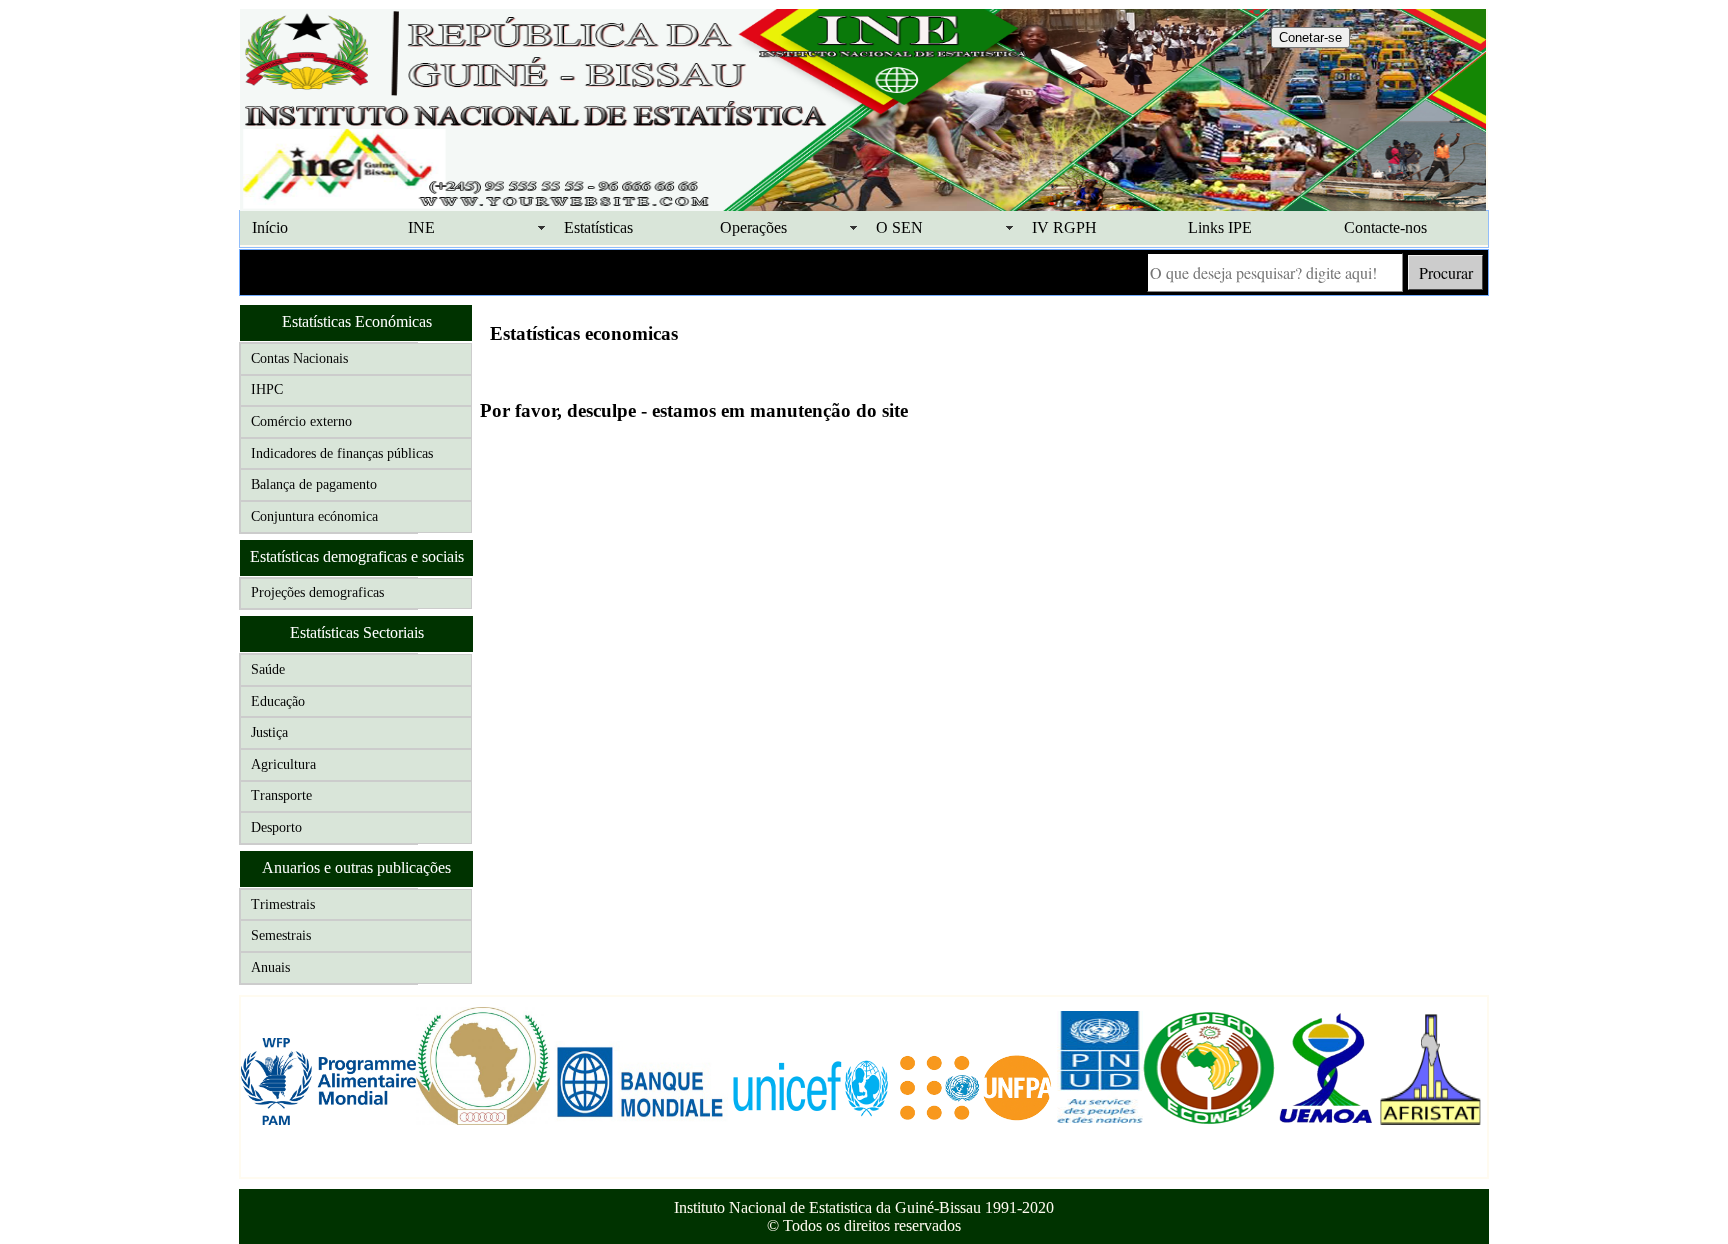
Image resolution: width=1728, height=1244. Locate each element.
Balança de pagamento (314, 484)
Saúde (268, 669)
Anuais (270, 967)
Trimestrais (283, 904)
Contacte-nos (1385, 227)
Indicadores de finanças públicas (342, 453)
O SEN (899, 227)
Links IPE (1220, 227)
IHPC (267, 389)
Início (270, 227)
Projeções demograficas (317, 592)
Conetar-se (1310, 37)
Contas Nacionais (299, 358)
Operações (753, 227)
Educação (278, 701)
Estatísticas (598, 227)
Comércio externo (301, 421)
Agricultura (283, 764)
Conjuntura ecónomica (314, 516)
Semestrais (281, 935)
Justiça (269, 732)
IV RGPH (1064, 227)
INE (421, 227)
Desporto (276, 827)
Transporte (281, 795)
